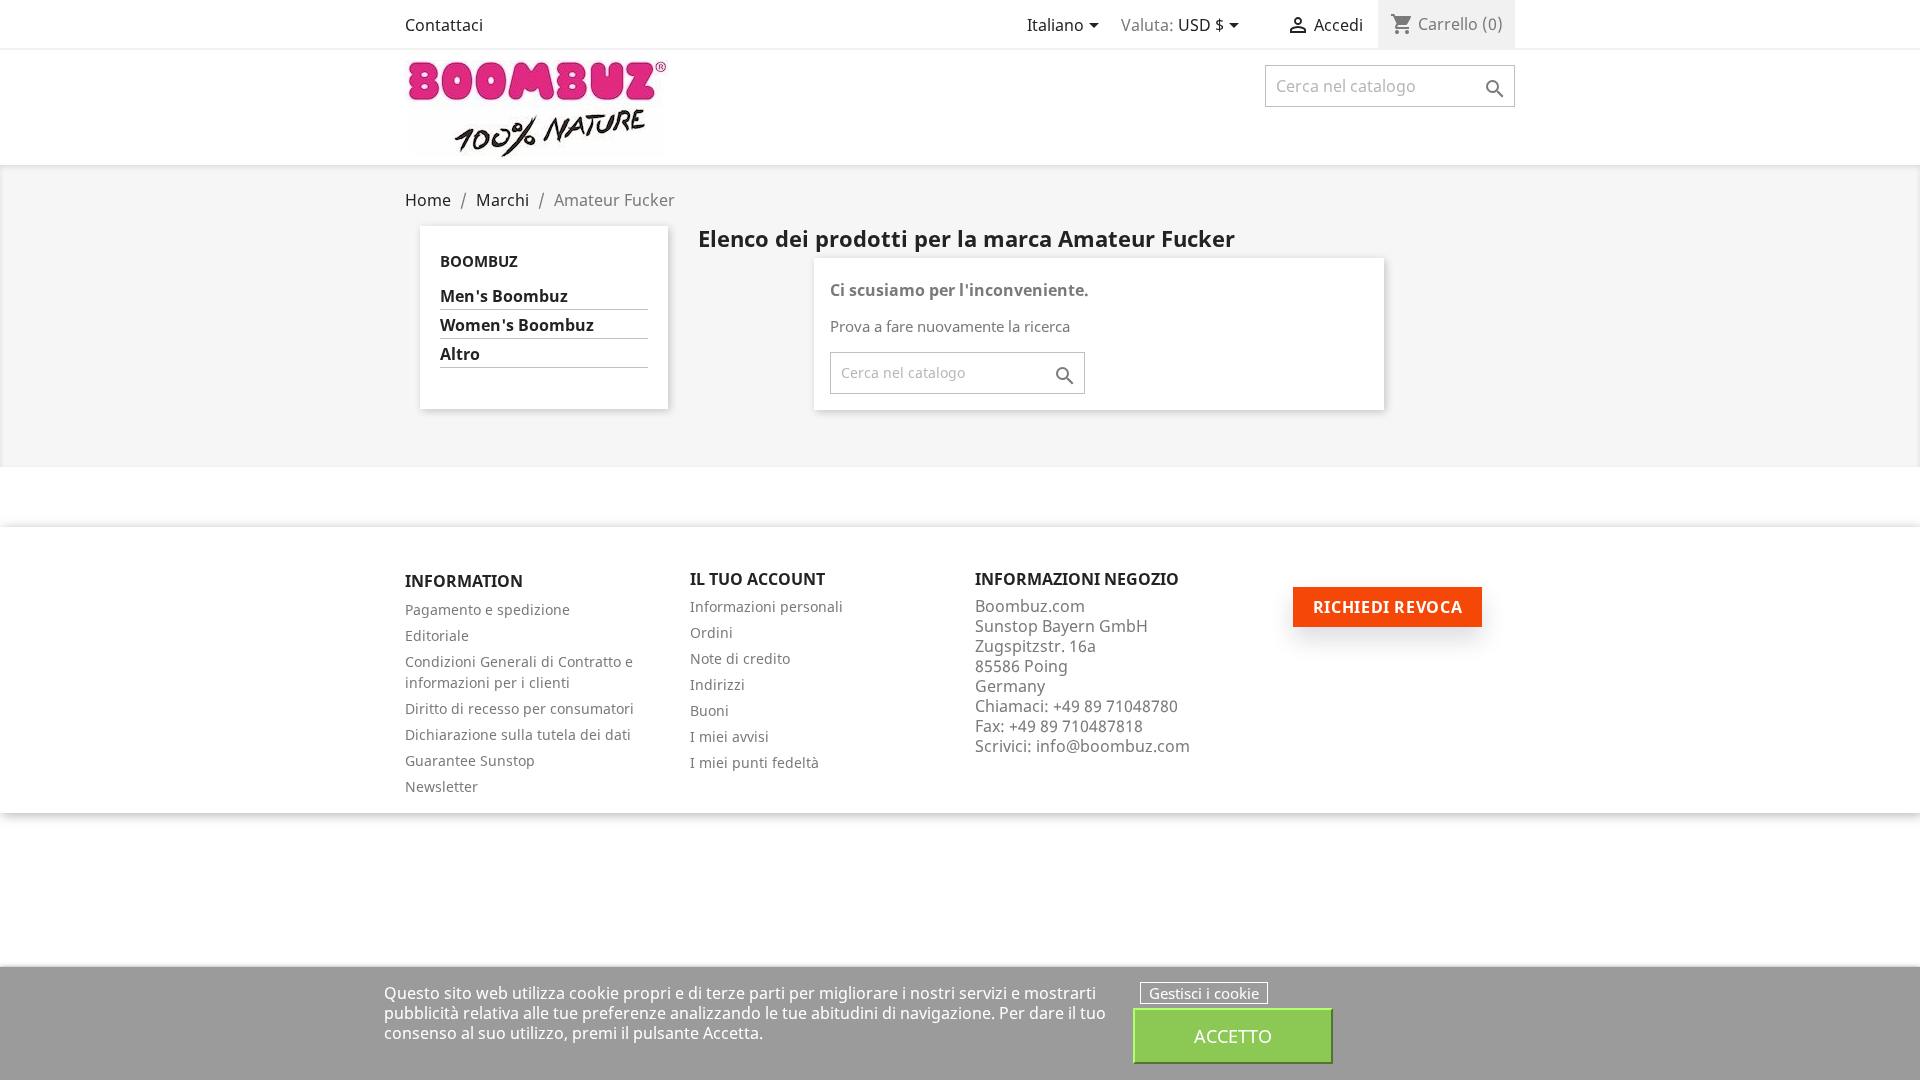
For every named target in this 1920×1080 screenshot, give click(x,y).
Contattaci (444, 25)
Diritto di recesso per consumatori (519, 708)
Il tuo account (757, 579)
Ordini (711, 632)
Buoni (709, 710)
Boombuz (479, 261)
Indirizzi (717, 684)
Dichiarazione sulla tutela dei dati (518, 734)
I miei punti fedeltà (754, 762)
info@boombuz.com (1113, 746)
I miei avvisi (729, 736)
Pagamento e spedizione (487, 609)
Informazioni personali (766, 606)
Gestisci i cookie (1204, 993)
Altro (460, 354)
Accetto (1233, 1035)
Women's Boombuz (517, 325)
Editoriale (437, 635)
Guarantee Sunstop (470, 760)
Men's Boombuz (504, 296)
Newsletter (441, 786)
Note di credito (740, 658)
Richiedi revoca (1388, 607)
